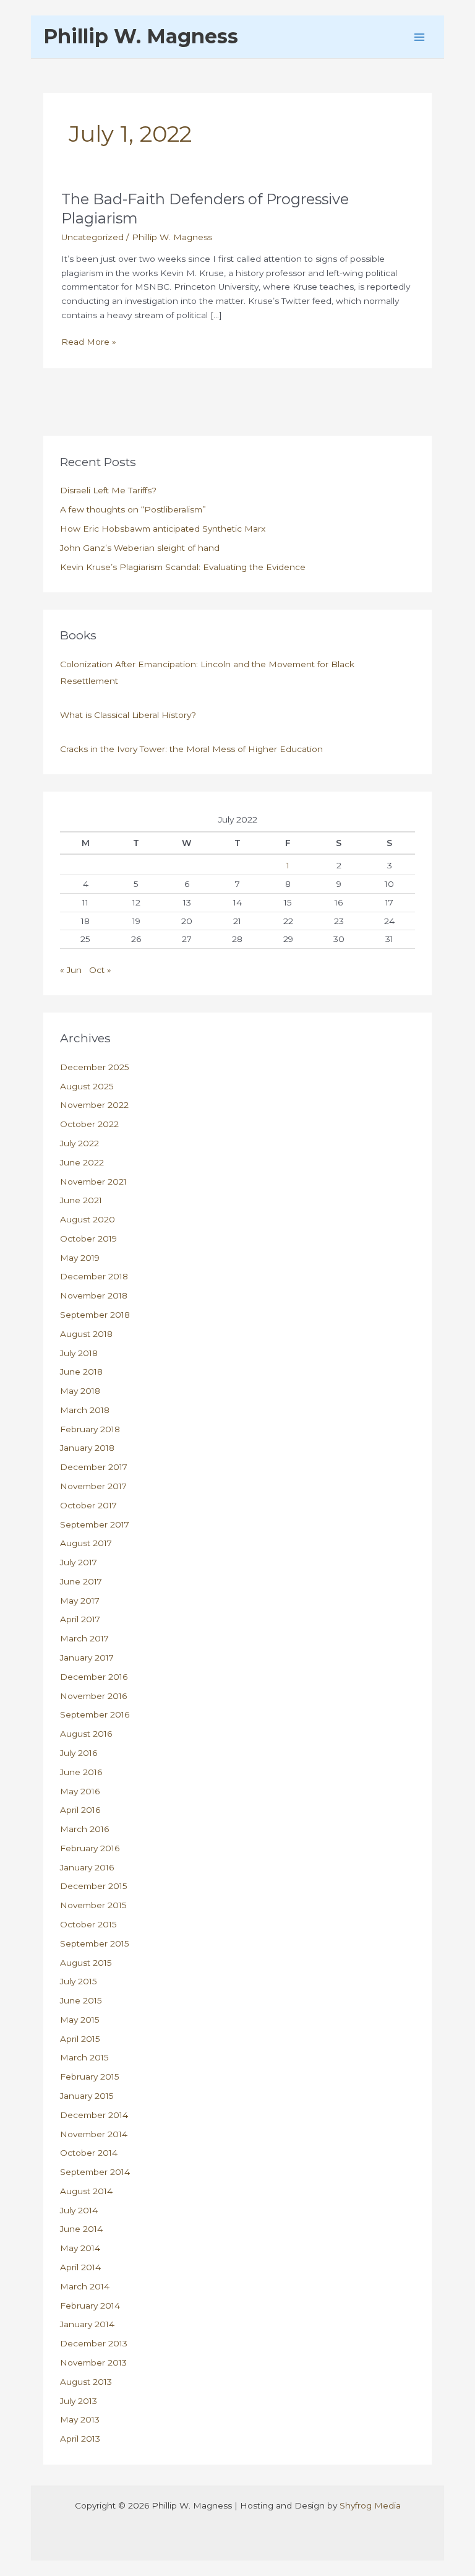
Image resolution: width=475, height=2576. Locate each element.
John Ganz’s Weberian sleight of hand (140, 548)
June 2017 (81, 1581)
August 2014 (86, 2191)
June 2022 (82, 1162)
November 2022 (94, 1105)
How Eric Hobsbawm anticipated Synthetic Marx (163, 529)
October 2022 (89, 1124)
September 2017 (95, 1524)
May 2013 (80, 2419)
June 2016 (81, 1772)
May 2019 (80, 1258)
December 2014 (94, 2115)
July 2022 (79, 1143)
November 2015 (93, 1905)
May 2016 (80, 1791)
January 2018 (87, 1448)
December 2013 (94, 2343)
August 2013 (86, 2382)
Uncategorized (92, 237)
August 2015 (86, 1963)
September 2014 (95, 2172)
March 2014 (85, 2286)
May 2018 (80, 1391)
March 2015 (84, 2057)
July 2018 (79, 1353)
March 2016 (84, 1829)
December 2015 (94, 1886)
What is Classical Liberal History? (128, 715)
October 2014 (89, 2153)
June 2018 (81, 1372)
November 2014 (94, 2134)
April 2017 (80, 1619)
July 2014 (79, 2210)
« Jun (71, 970)
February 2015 (90, 2077)
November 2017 (93, 1486)
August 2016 (86, 1734)
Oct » (100, 970)
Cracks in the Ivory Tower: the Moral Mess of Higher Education (191, 749)
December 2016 (94, 1677)
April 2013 (80, 2439)
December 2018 (94, 1276)
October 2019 (88, 1238)
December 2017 (94, 1467)
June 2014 (81, 2229)
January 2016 (87, 1867)
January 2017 (87, 1658)
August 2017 (86, 1543)
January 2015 (87, 2096)
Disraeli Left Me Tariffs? (108, 490)
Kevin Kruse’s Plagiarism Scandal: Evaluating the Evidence (183, 567)
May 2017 (80, 1601)
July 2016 (79, 1753)
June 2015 (81, 2000)
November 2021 (93, 1182)
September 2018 (95, 1315)
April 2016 (80, 1810)
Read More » (89, 343)
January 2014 (87, 2324)
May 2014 (80, 2248)
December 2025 (95, 1067)
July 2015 (79, 1981)
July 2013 (79, 2401)
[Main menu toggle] (420, 37)
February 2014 (90, 2306)
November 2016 (93, 1696)
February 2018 (90, 1429)
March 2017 (84, 1638)
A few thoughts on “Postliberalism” (133, 509)
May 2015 (80, 2020)
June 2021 (81, 1200)
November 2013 (93, 2362)
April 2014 (80, 2267)
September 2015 (95, 1943)
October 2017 (88, 1505)
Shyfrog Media (370, 2505)
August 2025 (87, 1086)
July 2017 (79, 1562)
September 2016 (95, 1714)
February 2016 (90, 1848)
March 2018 (85, 1410)
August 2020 (88, 1219)
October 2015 (88, 1924)
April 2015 (80, 2039)
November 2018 (94, 1295)
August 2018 (86, 1334)
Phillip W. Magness (141, 36)
